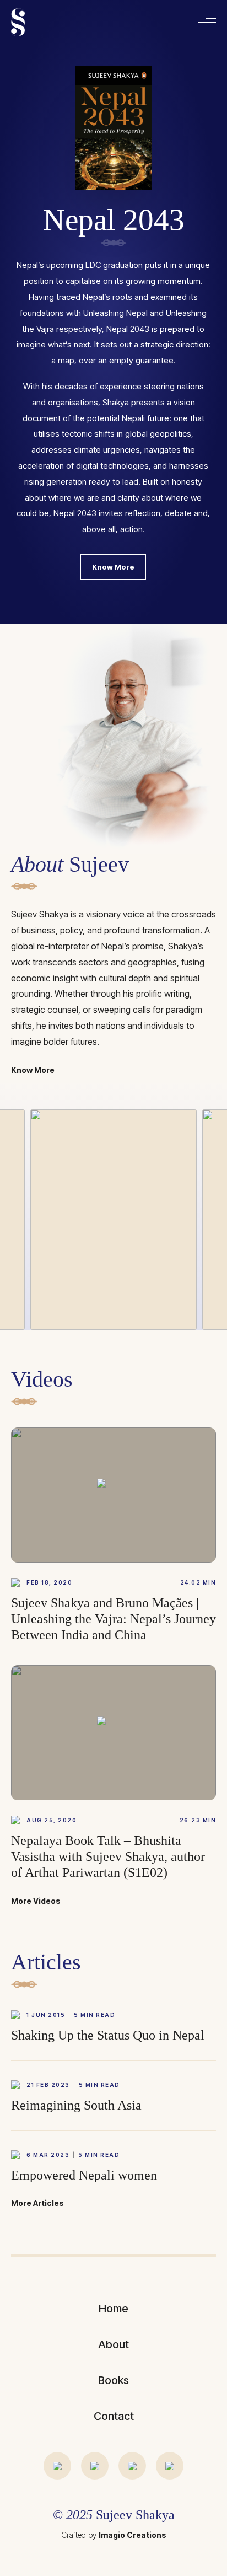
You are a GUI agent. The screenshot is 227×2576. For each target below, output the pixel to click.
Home (113, 2309)
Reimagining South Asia (76, 2105)
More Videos (36, 1901)
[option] (113, 312)
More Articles (37, 2204)
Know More (113, 567)
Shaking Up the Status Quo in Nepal (108, 2035)
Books (113, 2380)
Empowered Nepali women (84, 2175)
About (113, 2344)
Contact (114, 2416)
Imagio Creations (133, 2535)
